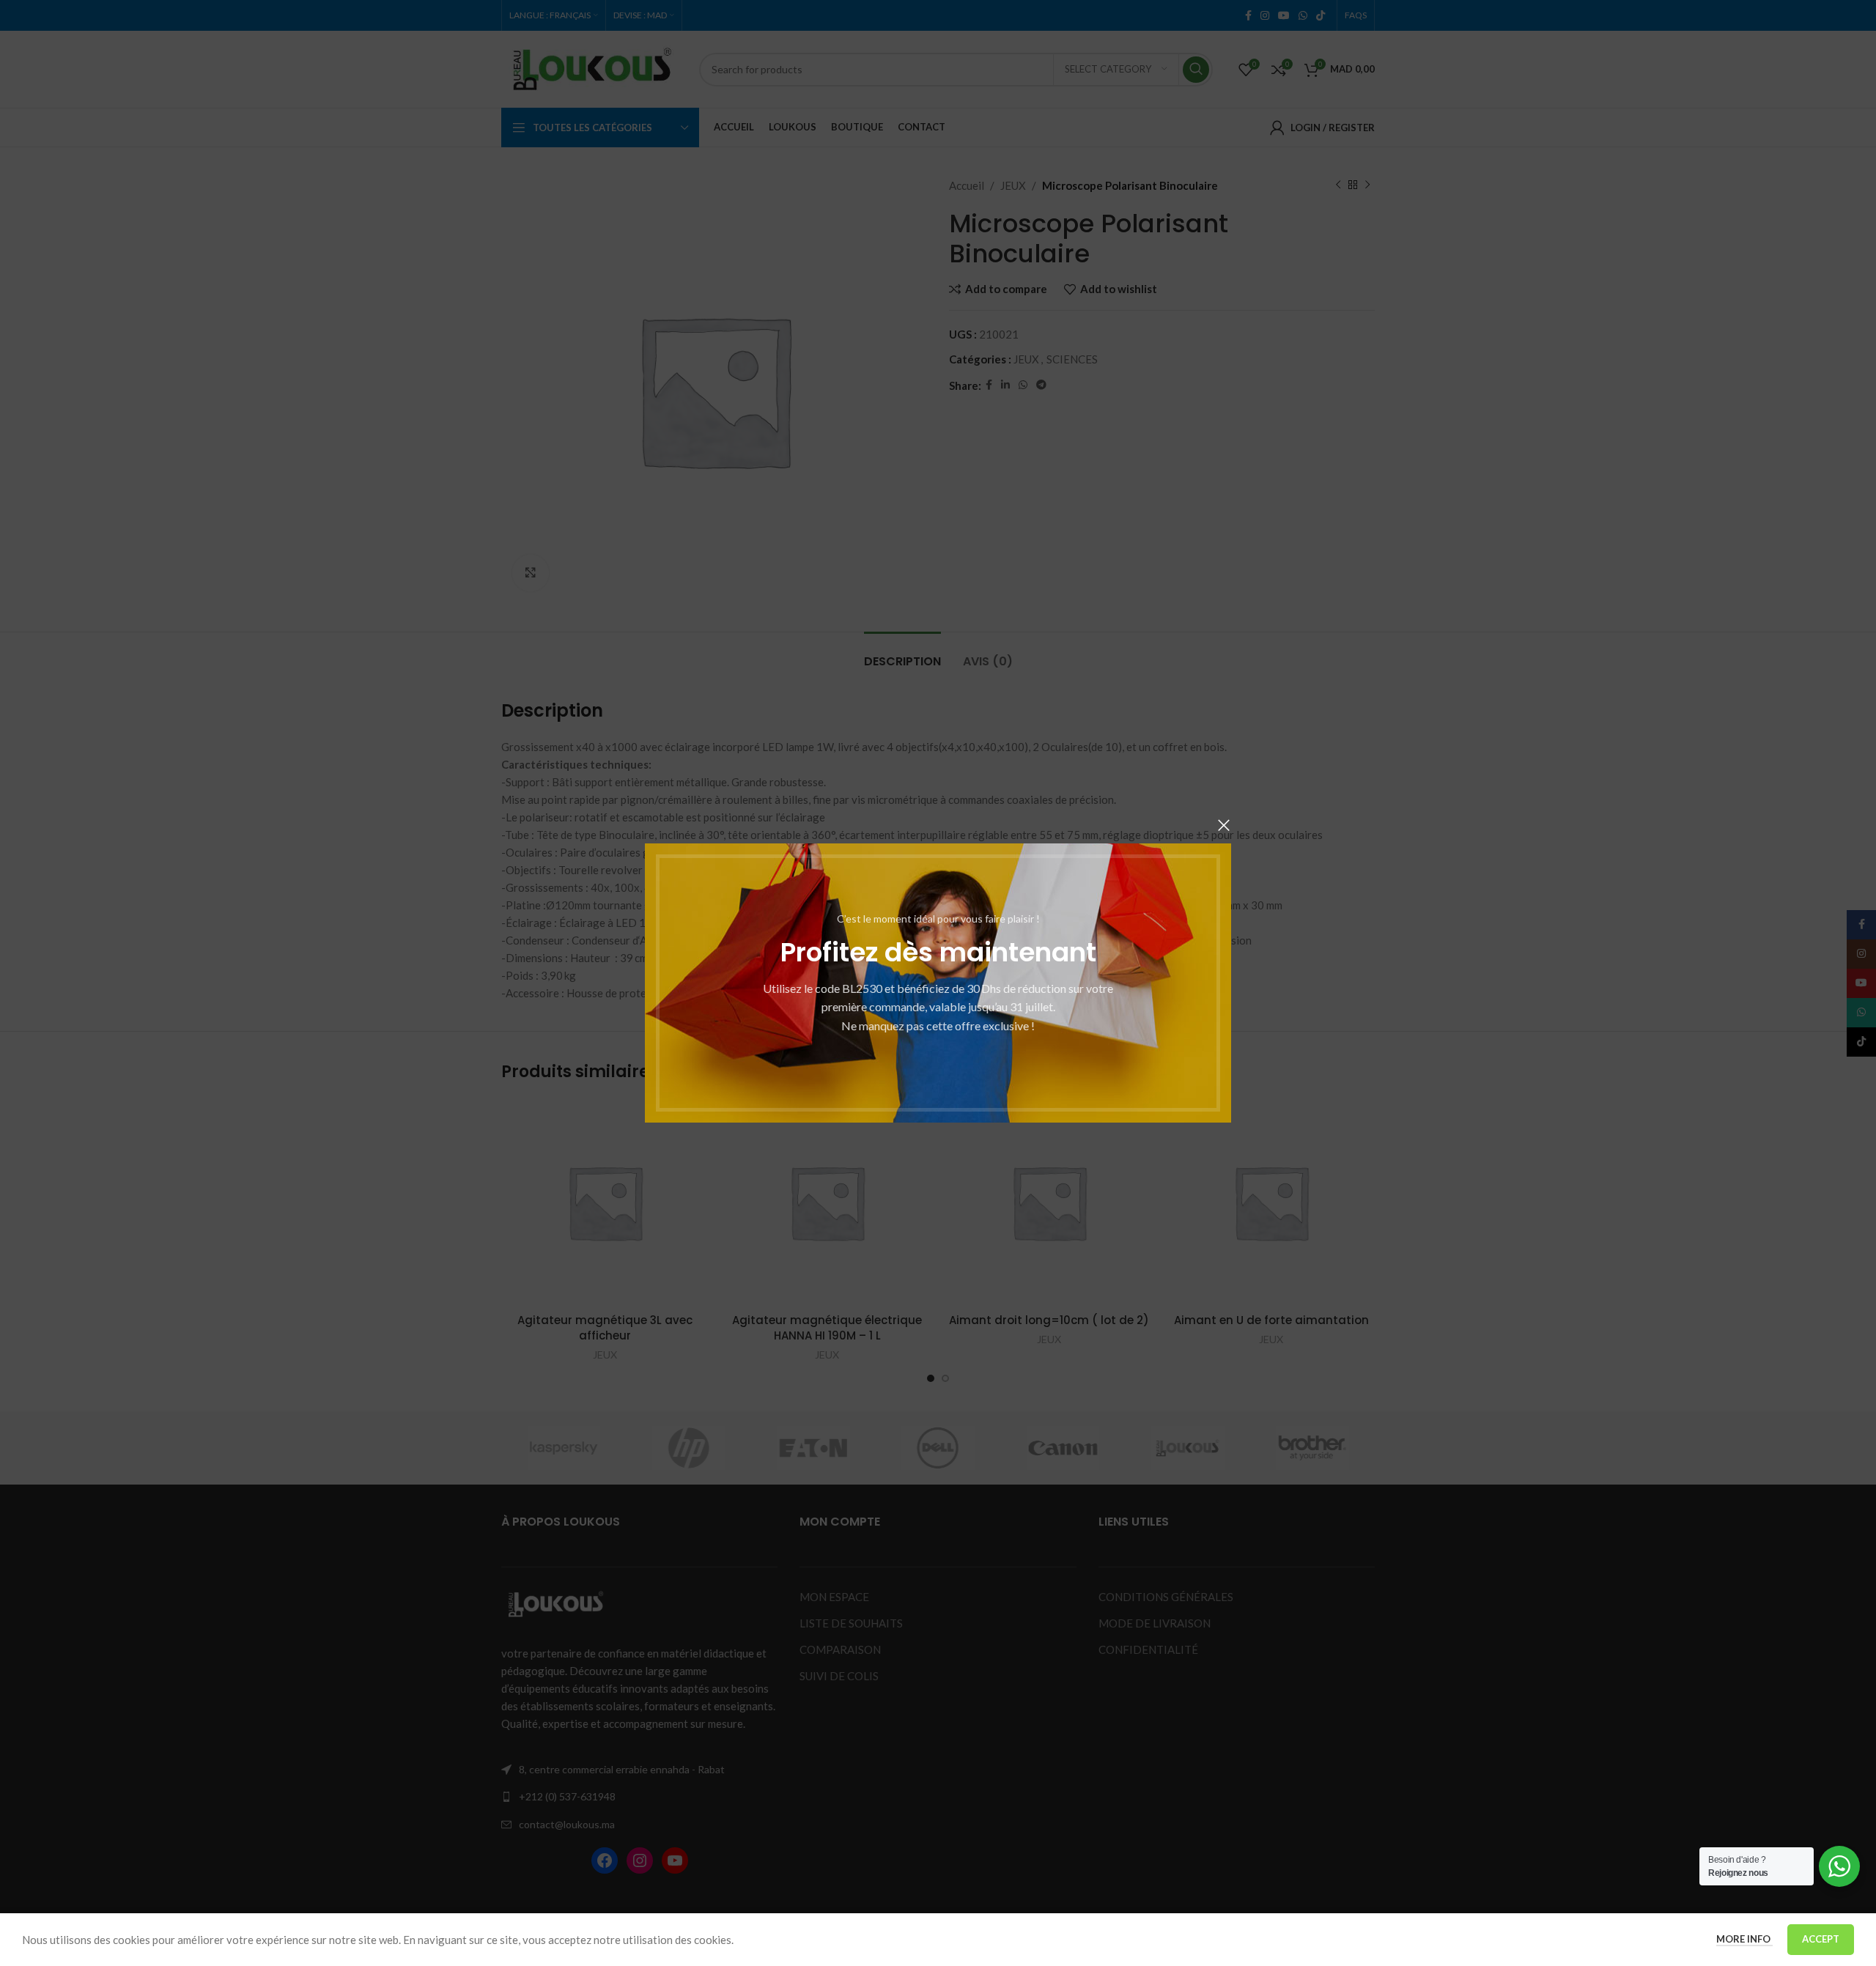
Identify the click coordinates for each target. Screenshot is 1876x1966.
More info (1744, 1939)
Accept (1821, 1939)
